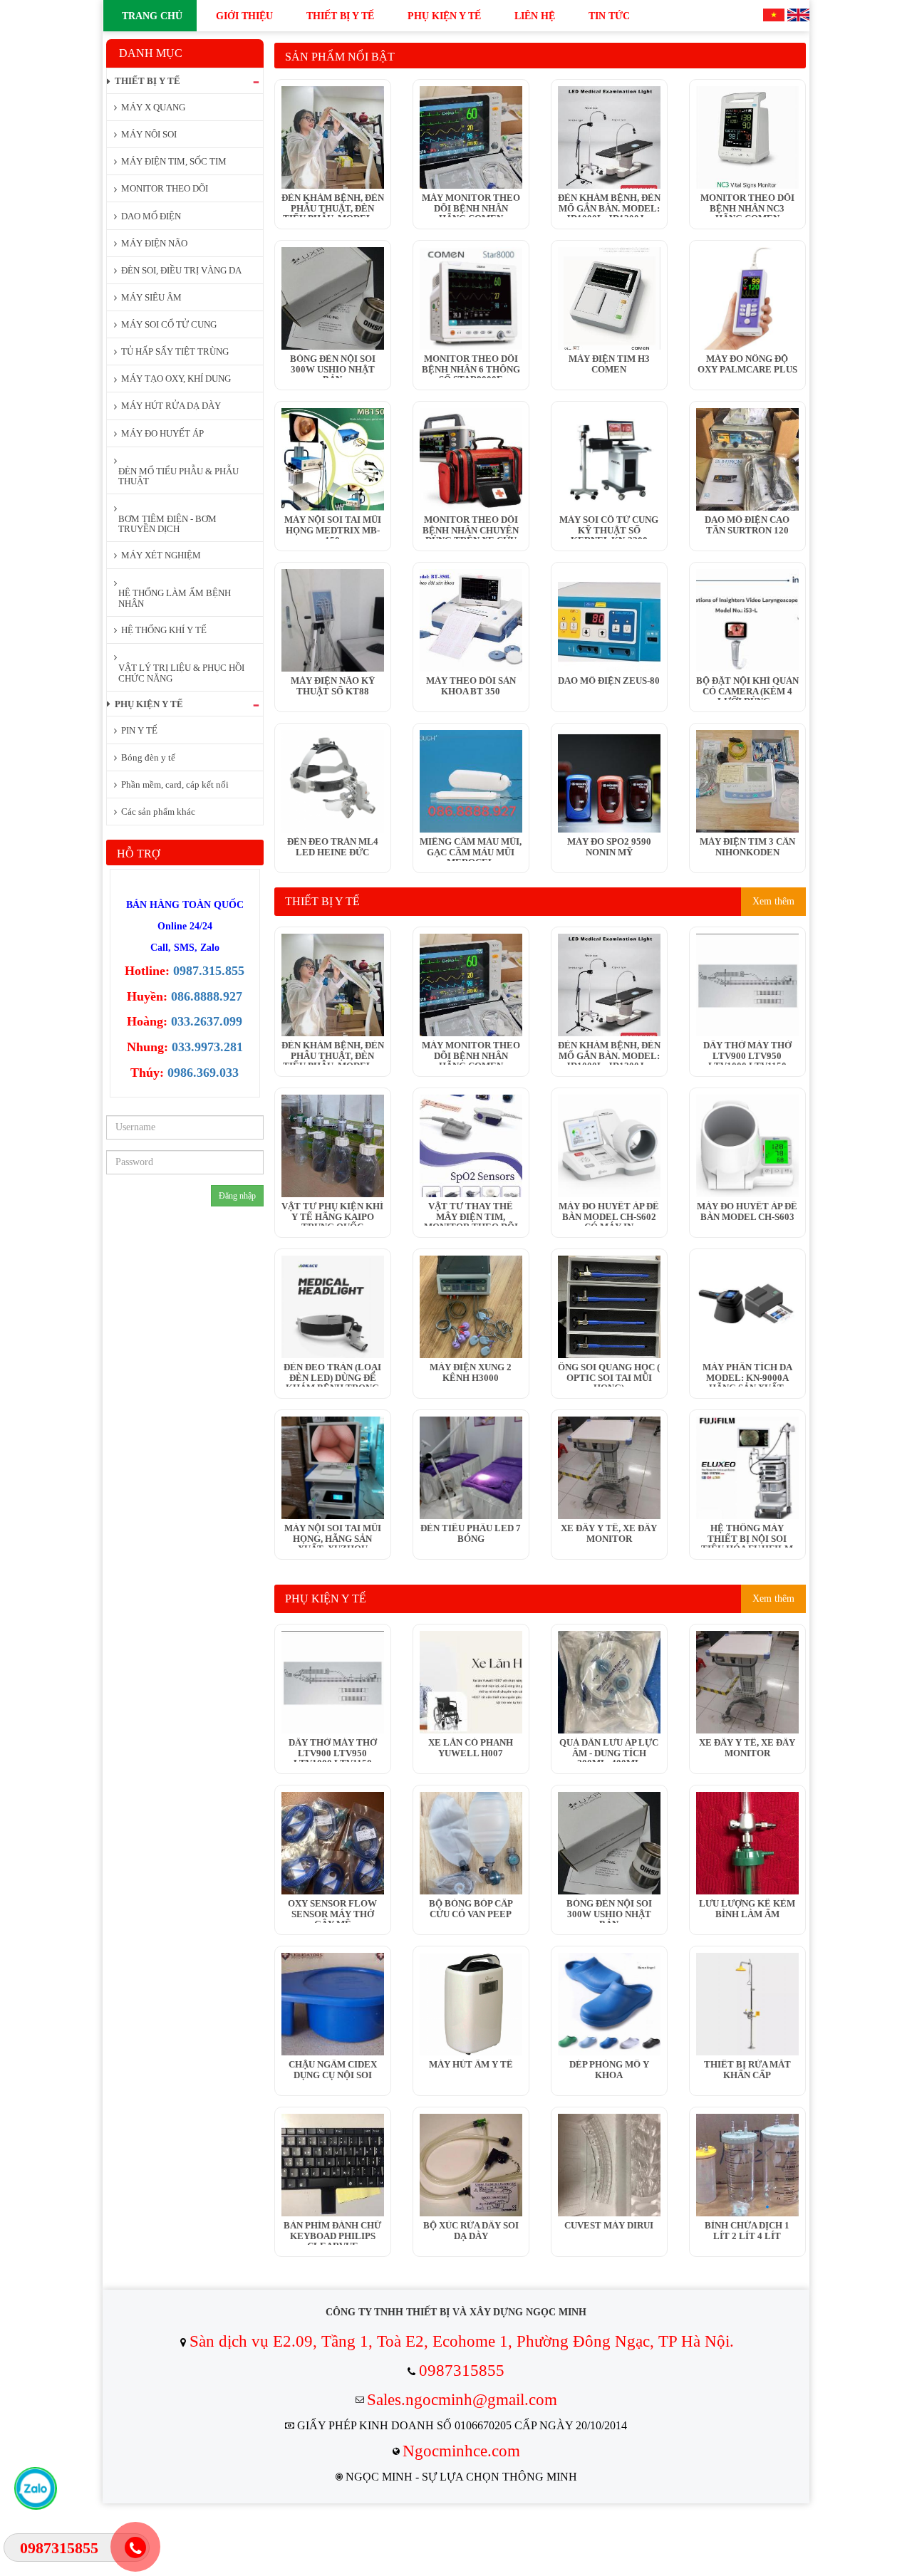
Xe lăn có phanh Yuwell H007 (471, 1748)
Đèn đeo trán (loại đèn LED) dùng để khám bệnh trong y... (332, 1375)
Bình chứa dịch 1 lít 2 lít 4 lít (747, 2231)
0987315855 (462, 2371)
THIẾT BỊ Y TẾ (322, 901)
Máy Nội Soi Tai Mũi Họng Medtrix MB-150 (333, 527)
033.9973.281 (207, 1047)
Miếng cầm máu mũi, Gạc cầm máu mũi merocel (471, 849)
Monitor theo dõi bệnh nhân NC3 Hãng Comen (747, 205)
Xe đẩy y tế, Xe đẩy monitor (609, 1533)
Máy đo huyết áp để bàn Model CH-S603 (747, 1211)
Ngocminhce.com (461, 2451)
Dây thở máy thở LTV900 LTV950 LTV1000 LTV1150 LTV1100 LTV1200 (747, 1053)
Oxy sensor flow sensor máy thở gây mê (332, 1911)
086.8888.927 (207, 996)
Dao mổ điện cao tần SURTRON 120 (747, 525)
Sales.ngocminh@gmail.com (462, 2400)
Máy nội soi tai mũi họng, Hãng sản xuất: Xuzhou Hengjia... (333, 1535)
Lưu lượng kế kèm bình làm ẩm (747, 1909)
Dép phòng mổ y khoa (609, 2070)
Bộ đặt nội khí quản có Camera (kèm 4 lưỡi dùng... (747, 688)
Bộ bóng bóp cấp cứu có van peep (471, 1909)
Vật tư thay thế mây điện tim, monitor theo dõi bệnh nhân (471, 1214)
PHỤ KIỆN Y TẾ (326, 1599)
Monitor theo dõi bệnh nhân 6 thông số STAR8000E (471, 366)
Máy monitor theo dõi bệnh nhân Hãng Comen (471, 205)
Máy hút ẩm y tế (471, 2065)
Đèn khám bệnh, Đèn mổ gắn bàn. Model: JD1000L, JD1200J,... (609, 205)
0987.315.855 (209, 971)
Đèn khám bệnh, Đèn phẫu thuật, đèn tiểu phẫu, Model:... (333, 205)
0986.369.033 (203, 1073)
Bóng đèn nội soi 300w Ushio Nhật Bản (333, 366)
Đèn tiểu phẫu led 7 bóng (471, 1533)
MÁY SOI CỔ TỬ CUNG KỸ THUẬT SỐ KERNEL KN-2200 (609, 527)
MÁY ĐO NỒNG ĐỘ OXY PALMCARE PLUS (747, 364)
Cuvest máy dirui (609, 2226)
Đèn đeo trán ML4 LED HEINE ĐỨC (333, 847)
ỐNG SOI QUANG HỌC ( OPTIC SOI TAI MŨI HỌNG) (609, 1375)
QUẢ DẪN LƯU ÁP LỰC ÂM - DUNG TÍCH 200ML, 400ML (609, 1750)
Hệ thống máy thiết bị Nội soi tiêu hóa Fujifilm (747, 1535)
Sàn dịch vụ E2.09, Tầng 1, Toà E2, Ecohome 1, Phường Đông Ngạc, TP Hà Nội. (462, 2341)
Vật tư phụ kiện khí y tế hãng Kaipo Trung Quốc (332, 1214)
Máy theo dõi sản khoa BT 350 (471, 686)
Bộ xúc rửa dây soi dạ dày (471, 2231)
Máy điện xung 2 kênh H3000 (471, 1372)
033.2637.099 (207, 1021)
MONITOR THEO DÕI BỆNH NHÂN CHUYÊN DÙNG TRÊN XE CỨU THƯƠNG (471, 527)
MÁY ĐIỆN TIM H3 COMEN (609, 364)
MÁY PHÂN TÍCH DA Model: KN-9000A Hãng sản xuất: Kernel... (747, 1375)
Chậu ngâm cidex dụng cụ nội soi (333, 2070)
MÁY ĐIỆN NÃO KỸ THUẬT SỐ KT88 (333, 686)
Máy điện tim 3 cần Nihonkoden (747, 847)
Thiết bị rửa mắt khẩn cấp (747, 2070)
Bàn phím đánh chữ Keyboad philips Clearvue (332, 2233)
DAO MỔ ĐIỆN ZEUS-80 (609, 681)
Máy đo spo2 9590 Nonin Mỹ (609, 847)
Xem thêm (773, 901)
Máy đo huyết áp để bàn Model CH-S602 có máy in (609, 1214)
